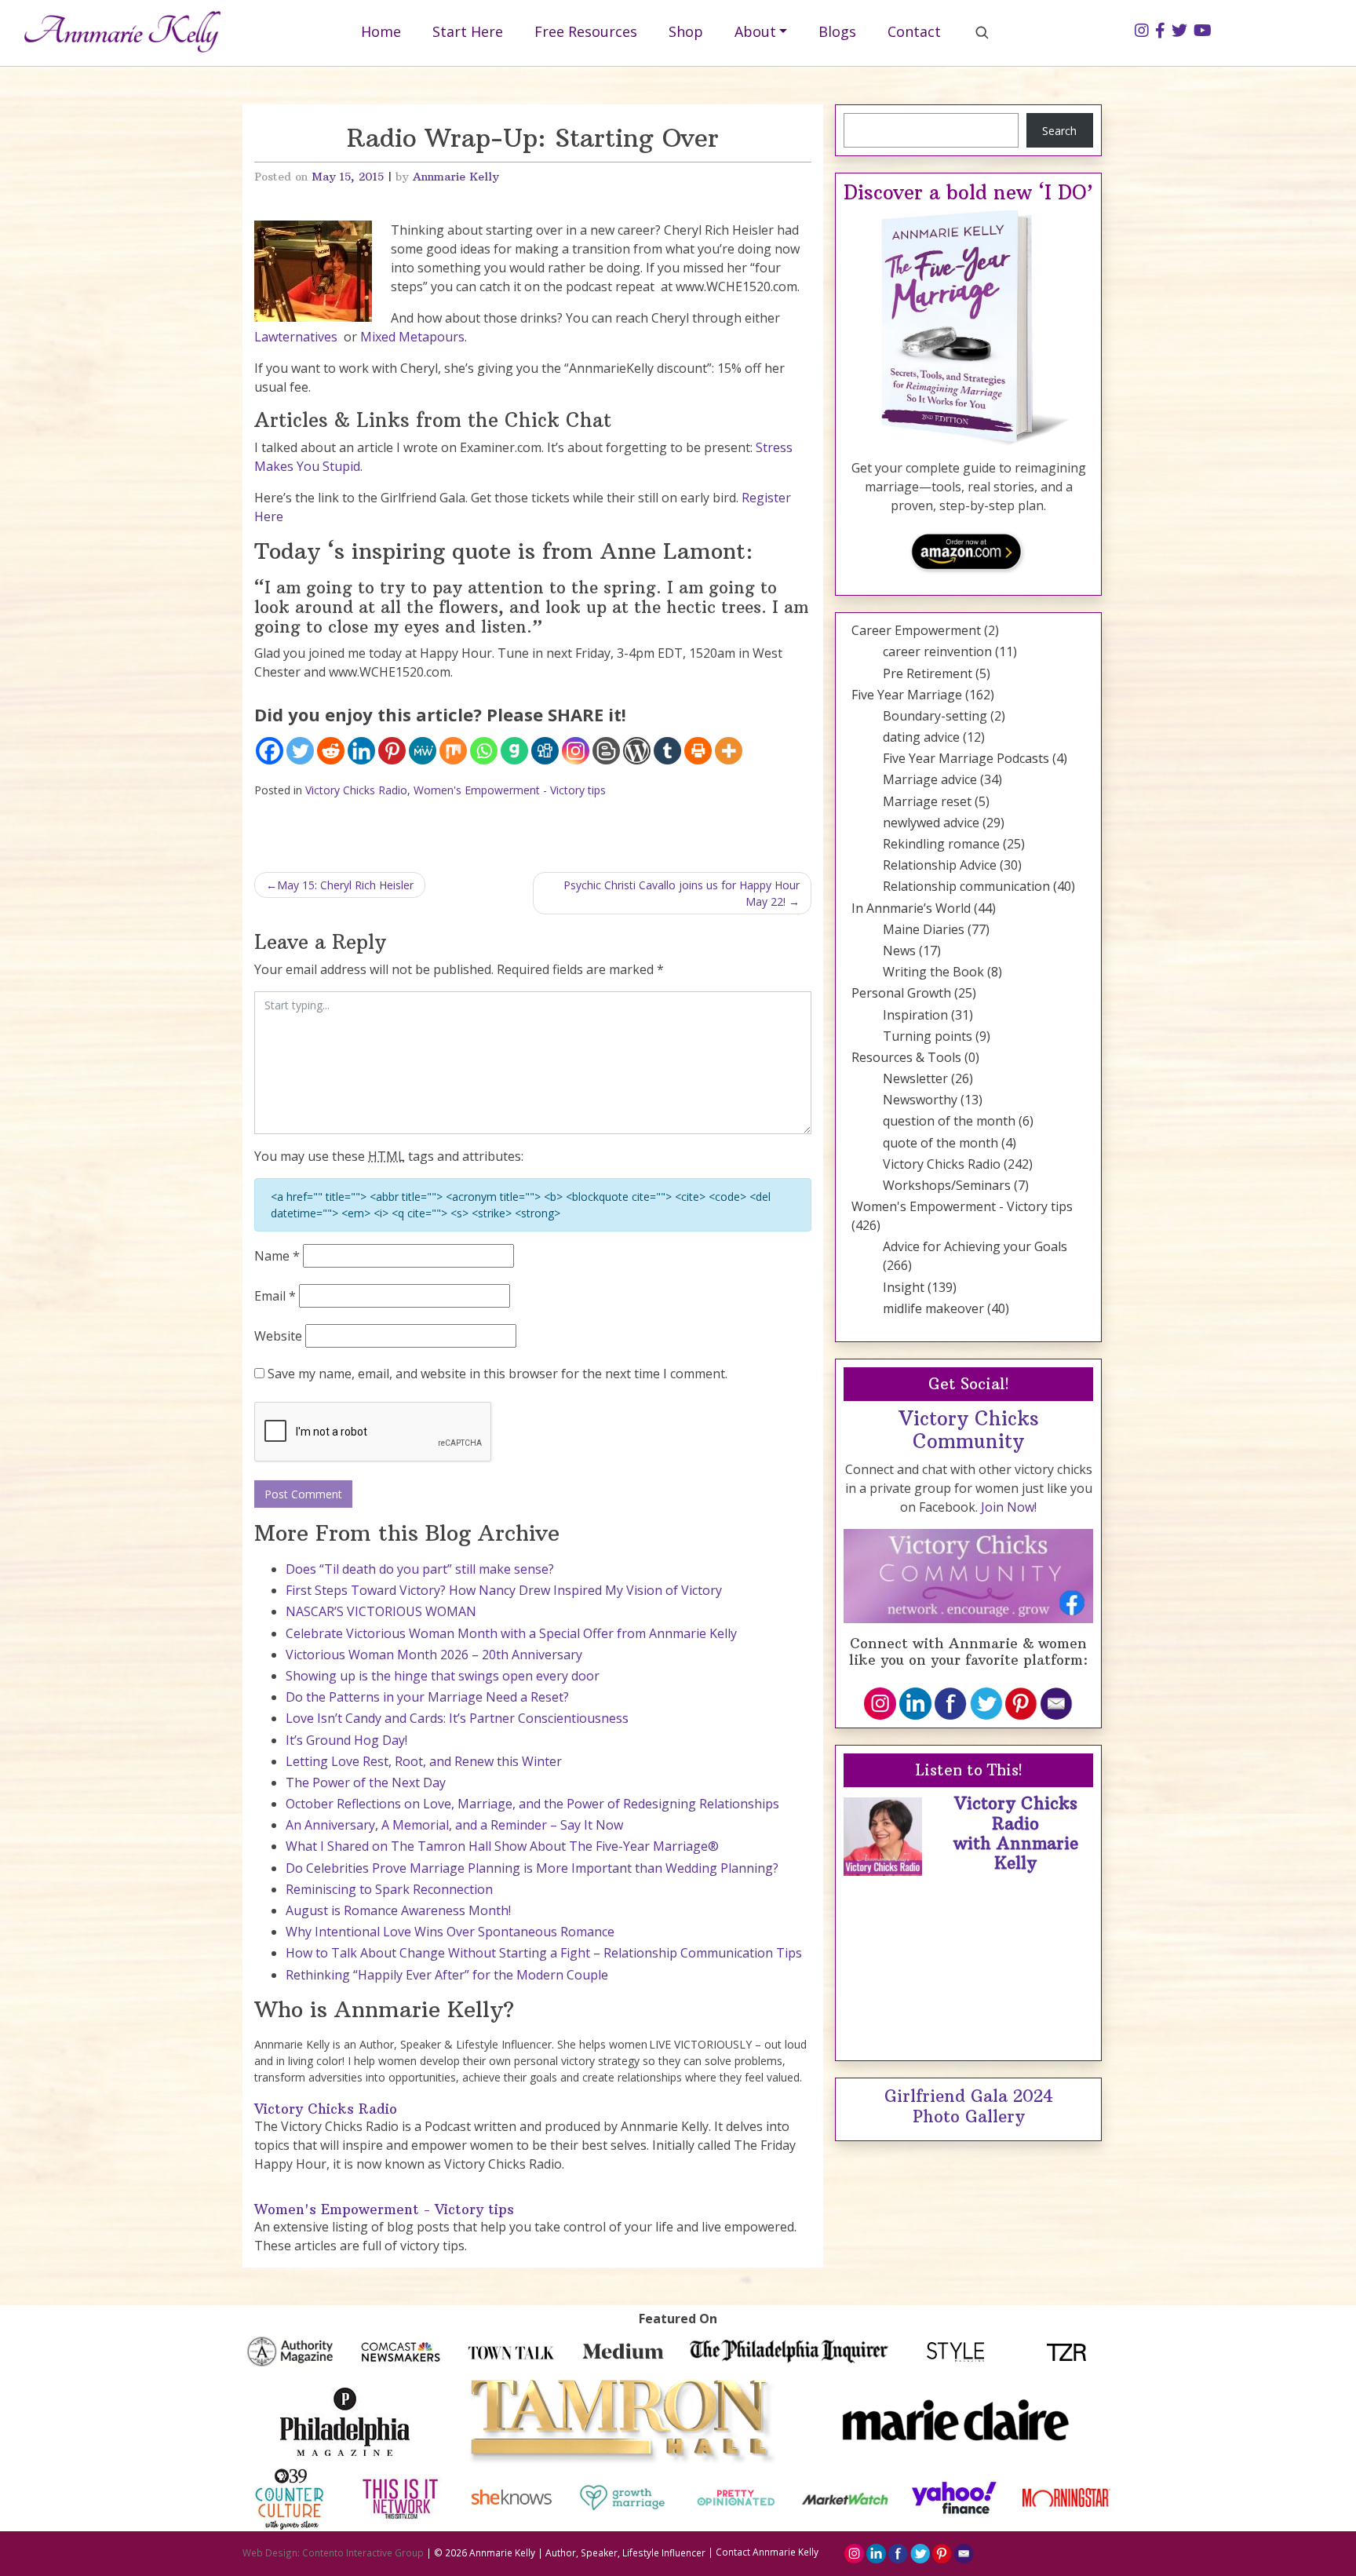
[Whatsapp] (484, 751)
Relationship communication (966, 886)
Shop (686, 31)
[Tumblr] (667, 751)
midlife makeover (933, 1308)
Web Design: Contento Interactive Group (333, 2552)
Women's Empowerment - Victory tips (510, 790)
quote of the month (940, 1143)
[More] (729, 751)
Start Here (468, 31)
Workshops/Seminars (947, 1185)
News (899, 950)
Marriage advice (930, 779)
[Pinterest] (392, 751)
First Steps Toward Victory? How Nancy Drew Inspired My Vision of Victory (504, 1590)
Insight (904, 1287)
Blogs (837, 31)
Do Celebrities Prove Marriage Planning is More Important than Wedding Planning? (532, 1868)
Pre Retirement (928, 673)
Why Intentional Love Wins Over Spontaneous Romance (450, 1932)
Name (277, 1256)
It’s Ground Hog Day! (346, 1740)
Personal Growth (901, 993)
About (755, 31)
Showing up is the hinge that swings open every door (443, 1676)
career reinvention (937, 651)
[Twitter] (300, 751)
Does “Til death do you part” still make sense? (420, 1569)
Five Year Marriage (907, 695)
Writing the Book (933, 972)
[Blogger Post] (606, 751)
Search (1059, 131)
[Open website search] (982, 32)
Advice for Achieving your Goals (975, 1246)
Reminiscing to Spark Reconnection (389, 1889)
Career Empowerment (916, 630)
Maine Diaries (924, 929)
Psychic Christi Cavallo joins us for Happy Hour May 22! (682, 893)
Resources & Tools (906, 1057)
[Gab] (514, 751)
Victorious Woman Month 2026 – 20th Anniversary (434, 1655)
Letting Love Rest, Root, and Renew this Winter (424, 1761)
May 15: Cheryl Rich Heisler (345, 885)
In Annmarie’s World (911, 908)
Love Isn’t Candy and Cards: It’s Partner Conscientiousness (457, 1718)
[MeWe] (423, 751)
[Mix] (453, 751)
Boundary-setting (935, 716)
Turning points (928, 1036)
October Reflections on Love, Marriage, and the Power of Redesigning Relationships (532, 1804)
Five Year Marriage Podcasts (966, 758)
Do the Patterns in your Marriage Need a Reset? (427, 1697)
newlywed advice (931, 823)
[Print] (698, 751)
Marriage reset (927, 801)
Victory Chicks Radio (356, 790)
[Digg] (545, 751)
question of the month (949, 1121)
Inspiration (915, 1015)
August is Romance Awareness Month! (398, 1910)
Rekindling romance (941, 844)
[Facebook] (270, 751)
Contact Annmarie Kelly (767, 2552)
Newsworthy (920, 1100)
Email (275, 1296)
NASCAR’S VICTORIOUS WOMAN (381, 1611)
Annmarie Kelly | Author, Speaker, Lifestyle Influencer (587, 2552)
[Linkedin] (361, 751)
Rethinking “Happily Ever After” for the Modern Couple (447, 1975)
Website (278, 1336)
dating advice (921, 737)
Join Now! (1009, 1507)
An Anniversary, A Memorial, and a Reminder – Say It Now (454, 1825)
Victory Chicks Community (969, 1430)
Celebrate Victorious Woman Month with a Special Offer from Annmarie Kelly (511, 1633)
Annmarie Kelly (456, 177)
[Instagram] (576, 751)
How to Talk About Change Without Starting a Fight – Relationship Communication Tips (544, 1953)
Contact (914, 31)
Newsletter (915, 1078)
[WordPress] (637, 751)
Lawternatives (296, 337)
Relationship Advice (940, 865)
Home (381, 31)
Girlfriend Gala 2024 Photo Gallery (969, 2106)
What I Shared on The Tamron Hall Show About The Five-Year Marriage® (502, 1846)
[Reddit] (331, 751)
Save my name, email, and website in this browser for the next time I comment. (498, 1374)
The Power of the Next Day (366, 1782)
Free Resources (586, 31)
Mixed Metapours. (414, 337)
